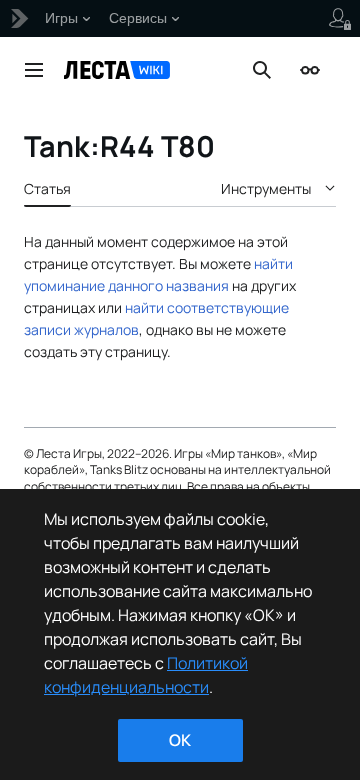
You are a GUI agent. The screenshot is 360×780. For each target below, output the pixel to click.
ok (180, 740)
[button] (34, 70)
